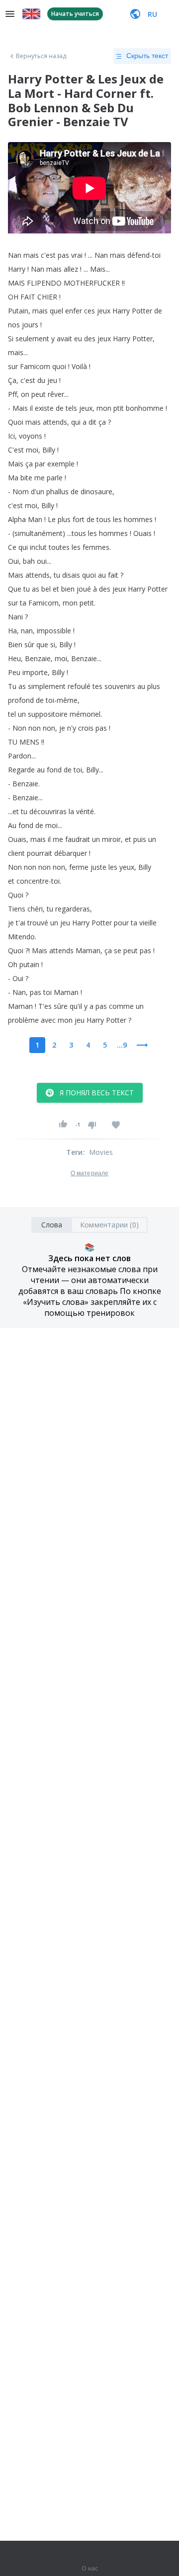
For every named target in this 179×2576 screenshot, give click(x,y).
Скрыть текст (147, 56)
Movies (101, 1152)
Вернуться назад (41, 56)
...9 (122, 1045)
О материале (89, 1173)
